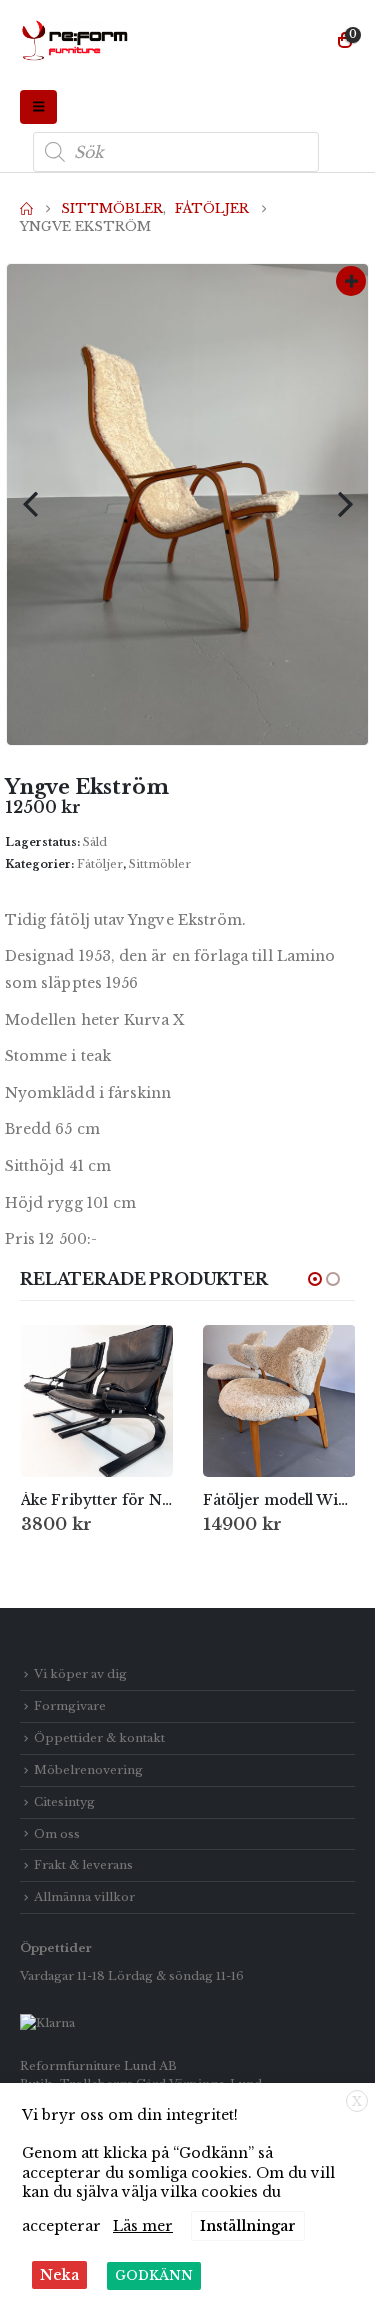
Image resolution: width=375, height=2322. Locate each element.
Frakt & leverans (83, 1865)
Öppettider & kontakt (99, 1738)
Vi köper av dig (80, 1674)
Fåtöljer (100, 864)
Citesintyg (64, 1802)
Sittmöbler (160, 864)
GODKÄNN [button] (154, 2275)
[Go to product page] (97, 1401)
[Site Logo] (75, 41)
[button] (38, 107)
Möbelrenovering (88, 1770)
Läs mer (143, 2226)
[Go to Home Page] (26, 209)
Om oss (57, 1834)
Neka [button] (59, 2275)
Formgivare (70, 1706)
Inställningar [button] (248, 2226)
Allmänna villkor (84, 1897)
